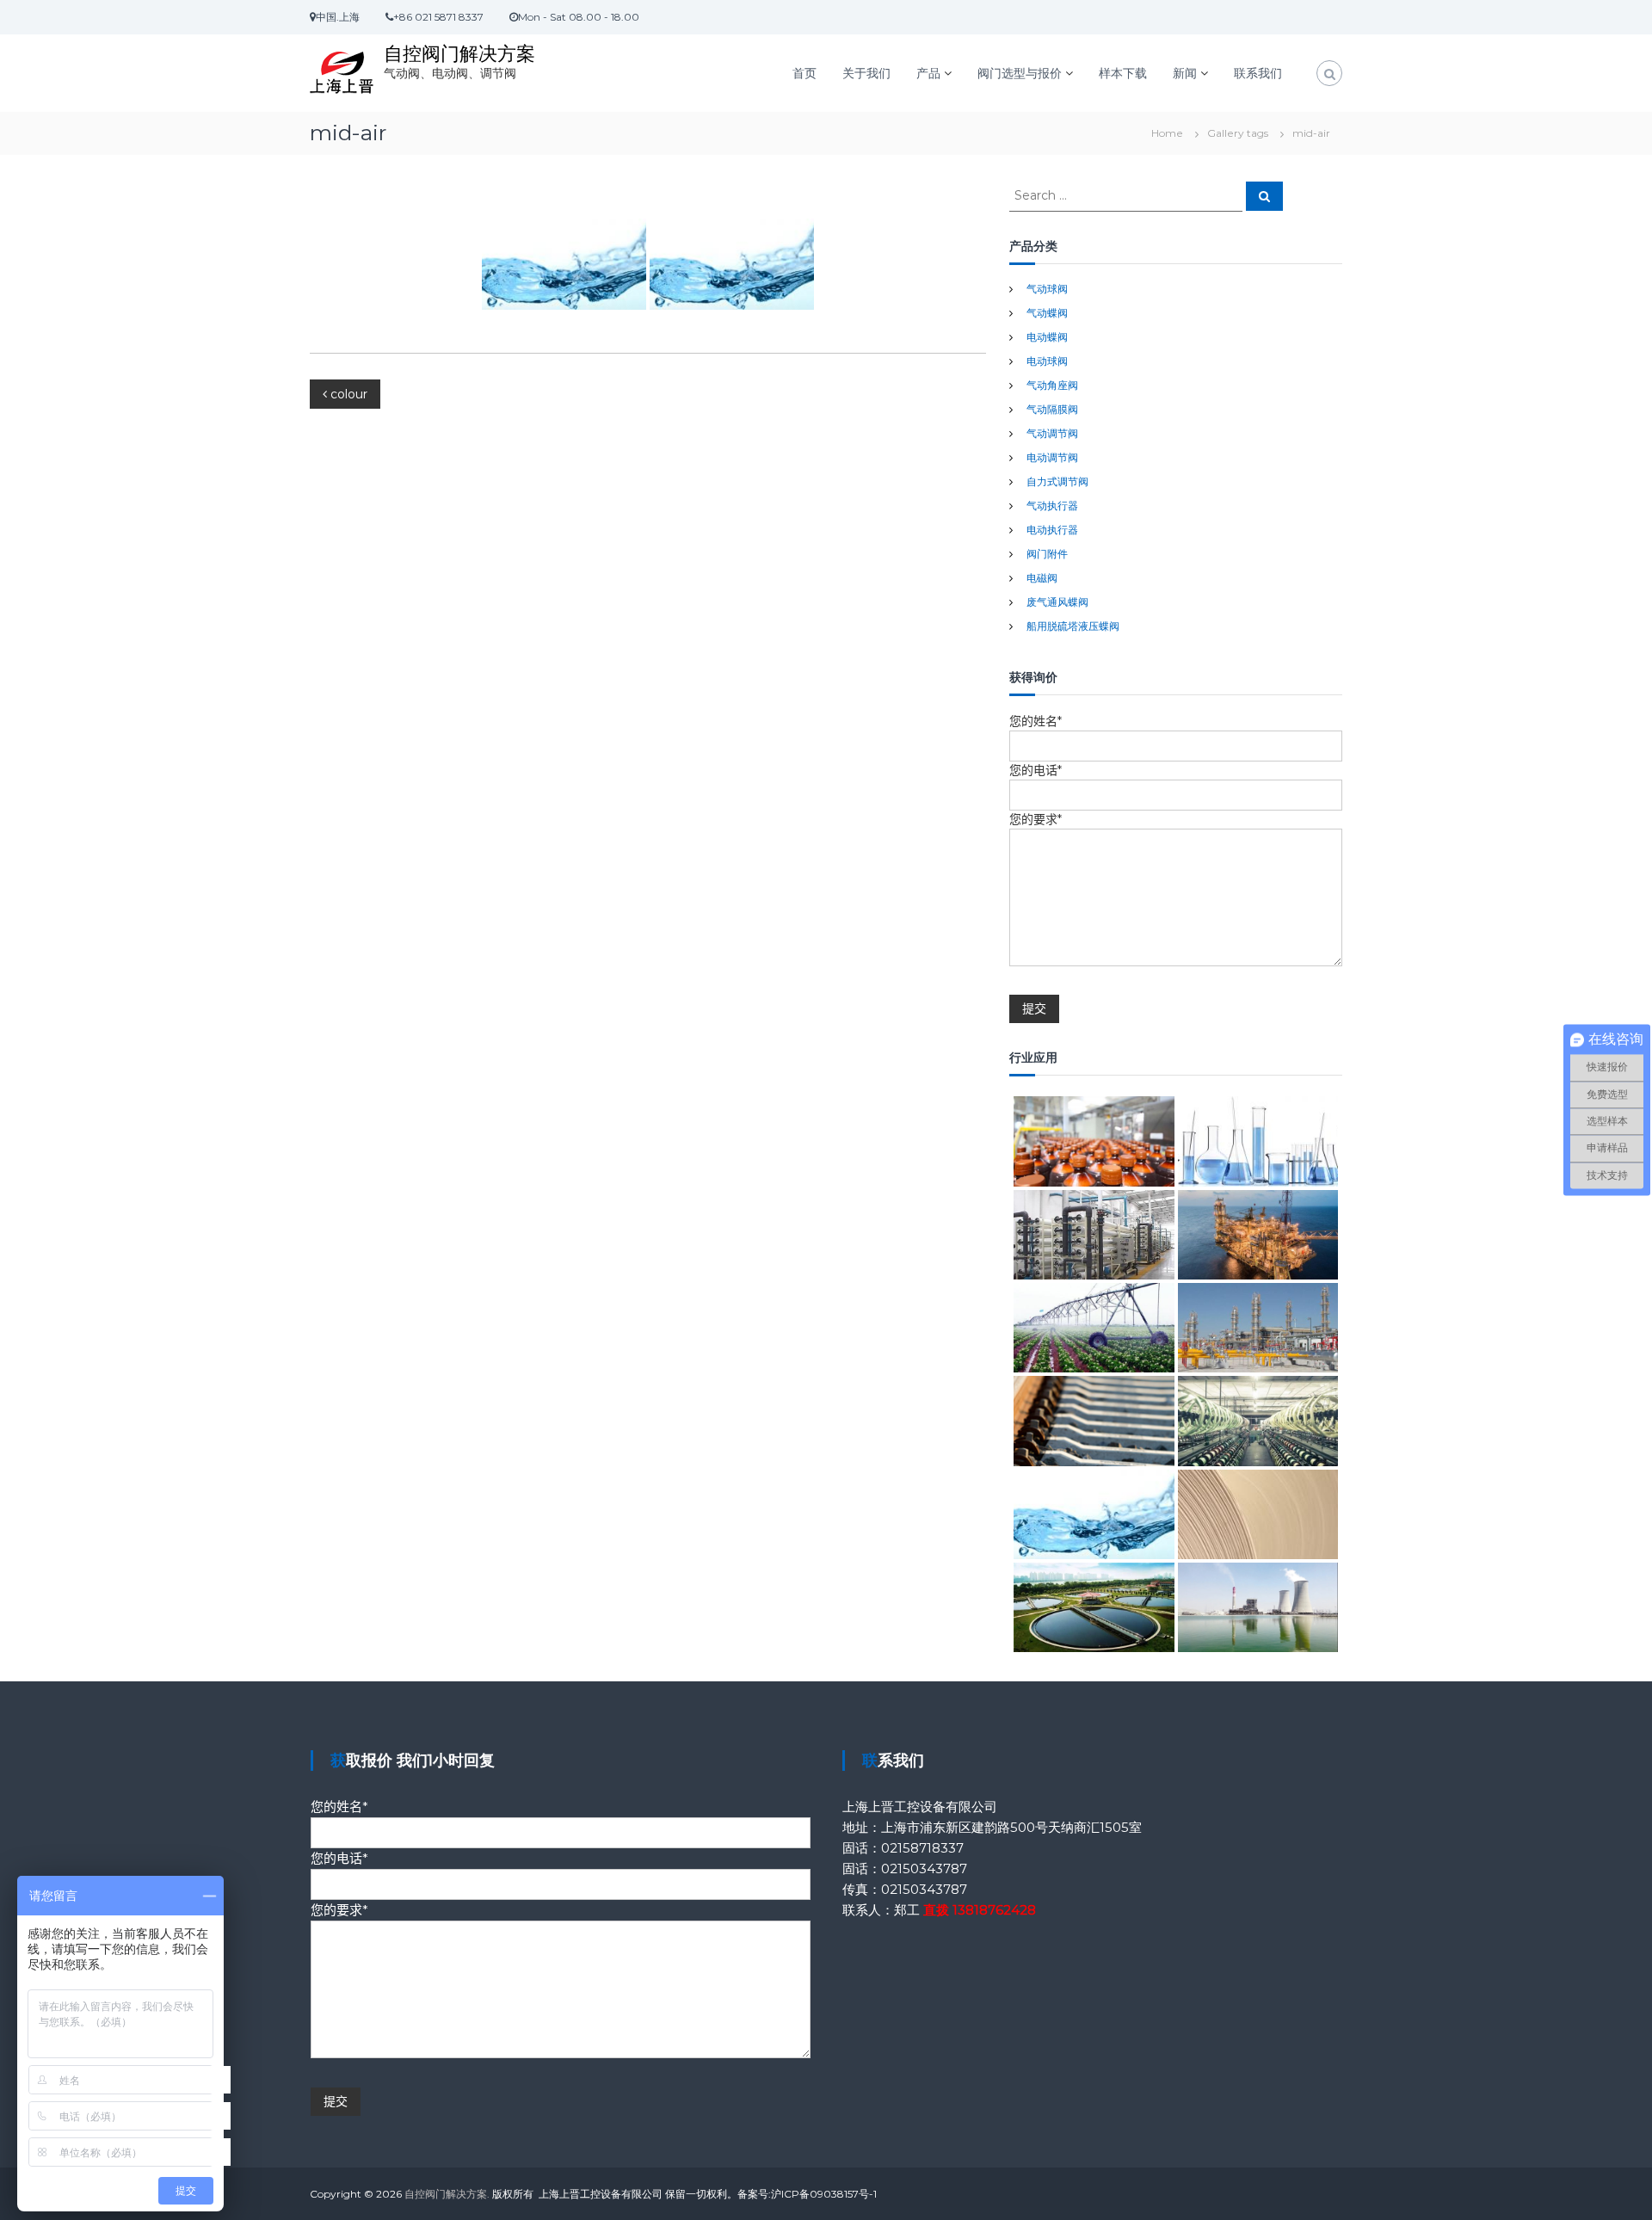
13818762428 (994, 1910)
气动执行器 (1052, 506)
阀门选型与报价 (1020, 73)
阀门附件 (1047, 554)
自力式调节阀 (1057, 481)
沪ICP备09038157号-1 (824, 2194)
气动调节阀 (1052, 433)
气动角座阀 (1052, 385)
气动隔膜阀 (1052, 409)
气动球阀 (1047, 289)
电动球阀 (1047, 361)
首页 (804, 73)
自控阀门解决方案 (459, 54)
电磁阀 (1042, 578)
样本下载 (1123, 73)
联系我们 (1258, 73)
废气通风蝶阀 (1057, 602)
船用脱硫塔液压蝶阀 (1073, 626)
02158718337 (922, 1848)
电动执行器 (1052, 530)
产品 (928, 73)
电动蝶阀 (1047, 337)
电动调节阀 (1052, 457)
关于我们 (866, 73)
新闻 (1185, 73)
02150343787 (924, 1868)
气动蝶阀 (1047, 313)
